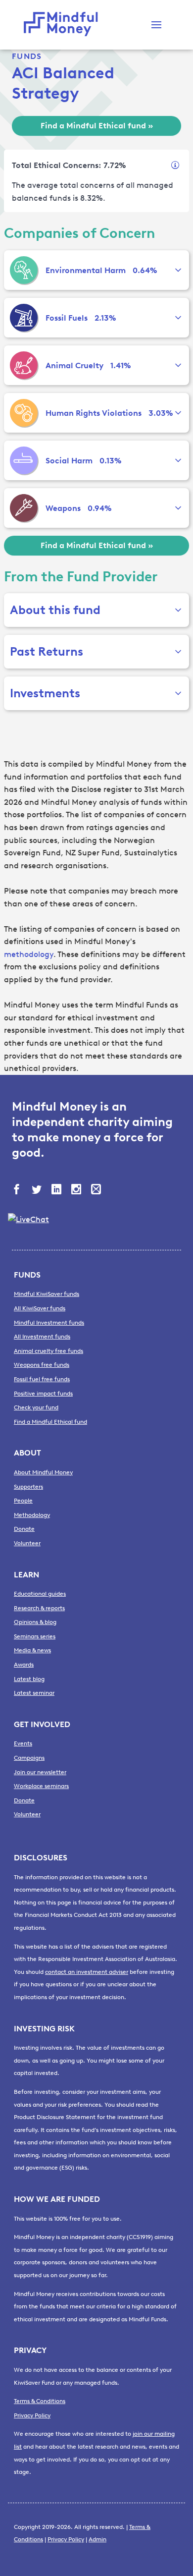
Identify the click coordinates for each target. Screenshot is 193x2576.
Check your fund (36, 1407)
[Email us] (97, 1190)
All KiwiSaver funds (40, 1308)
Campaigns (29, 1758)
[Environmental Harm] (24, 270)
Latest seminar (34, 1693)
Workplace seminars (41, 1786)
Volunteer (27, 1543)
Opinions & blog (35, 1622)
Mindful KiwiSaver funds (47, 1294)
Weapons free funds (42, 1365)
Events (23, 1743)
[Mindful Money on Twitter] (38, 1190)
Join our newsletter (40, 1772)
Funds (27, 56)
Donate (24, 1529)
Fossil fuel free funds (42, 1379)
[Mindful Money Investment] (63, 25)
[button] (156, 25)
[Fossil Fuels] (24, 318)
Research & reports (39, 1608)
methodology (29, 954)
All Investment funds (42, 1337)
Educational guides (40, 1594)
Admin (97, 2539)
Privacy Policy (32, 2415)
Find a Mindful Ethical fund (50, 1422)
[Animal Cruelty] (24, 365)
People (23, 1501)
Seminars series (35, 1636)
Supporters (28, 1487)
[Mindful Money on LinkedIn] (57, 1190)
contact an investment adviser (87, 1972)
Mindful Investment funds (49, 1323)
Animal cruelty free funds (48, 1351)
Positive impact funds (43, 1394)
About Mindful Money (43, 1472)
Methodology (32, 1515)
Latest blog (29, 1679)
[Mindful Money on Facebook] (18, 1190)
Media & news (32, 1650)
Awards (24, 1665)
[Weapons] (24, 508)
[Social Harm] (24, 460)
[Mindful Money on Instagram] (77, 1190)
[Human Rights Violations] (24, 413)
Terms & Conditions (40, 2401)
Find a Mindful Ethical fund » (97, 126)
